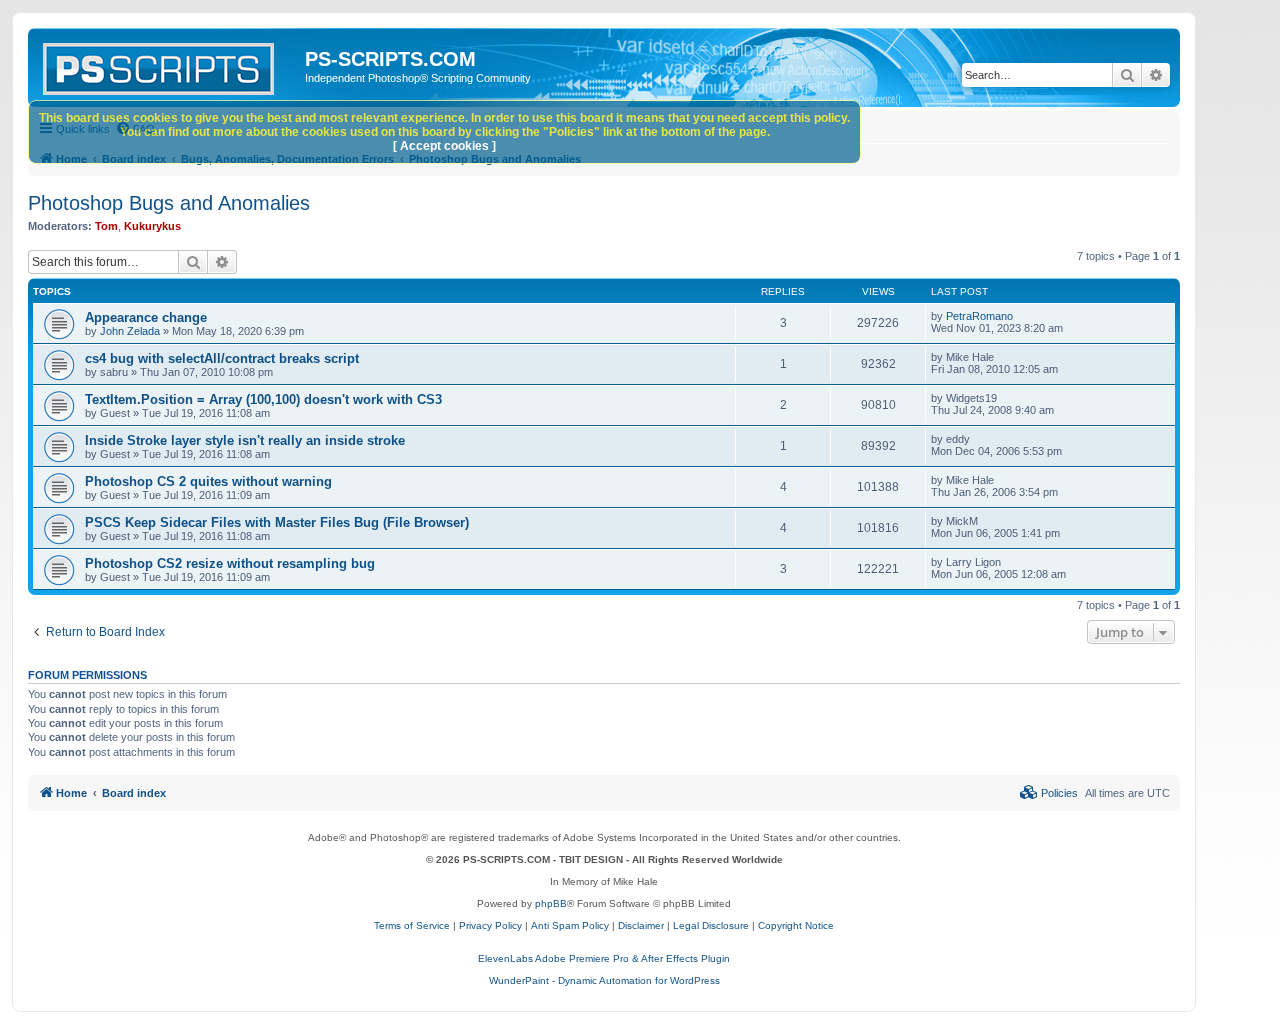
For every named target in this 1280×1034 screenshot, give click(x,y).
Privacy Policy (490, 925)
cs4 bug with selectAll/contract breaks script (222, 358)
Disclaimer (641, 925)
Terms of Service (412, 925)
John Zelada (130, 331)
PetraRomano (979, 316)
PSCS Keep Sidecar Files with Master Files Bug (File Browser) (277, 522)
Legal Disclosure (711, 925)
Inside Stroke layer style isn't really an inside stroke (245, 440)
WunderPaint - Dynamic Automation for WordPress (604, 980)
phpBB (551, 903)
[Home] (169, 65)
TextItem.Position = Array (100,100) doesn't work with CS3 (263, 399)
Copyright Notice (796, 925)
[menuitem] (1049, 793)
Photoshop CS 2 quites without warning (208, 481)
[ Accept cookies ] (444, 146)
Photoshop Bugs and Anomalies (169, 203)
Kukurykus (152, 226)
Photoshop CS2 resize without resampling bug (230, 563)
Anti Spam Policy (570, 925)
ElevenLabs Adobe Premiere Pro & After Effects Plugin (604, 958)
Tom (106, 226)
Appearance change (146, 317)
